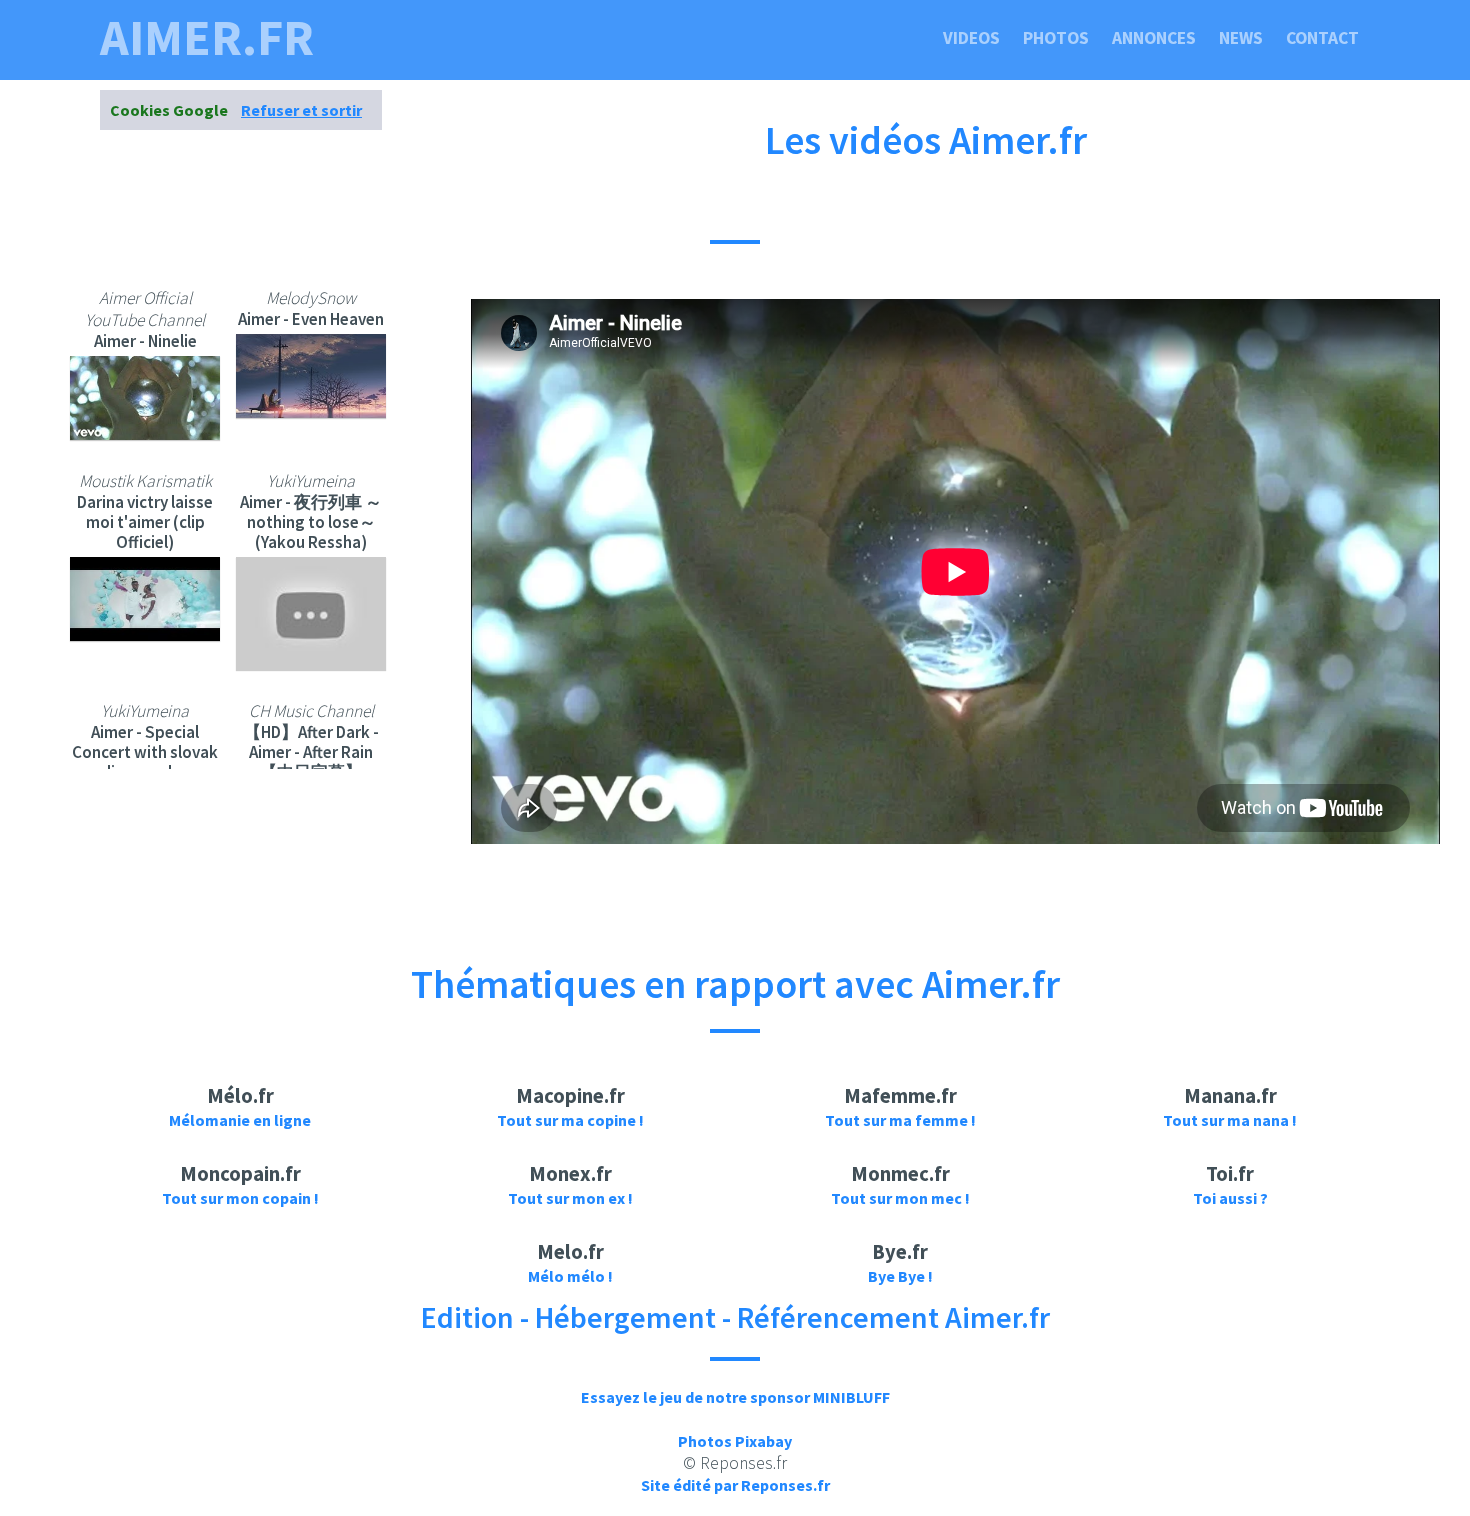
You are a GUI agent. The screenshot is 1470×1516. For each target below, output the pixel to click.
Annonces (1154, 38)
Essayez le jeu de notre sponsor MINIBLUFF (735, 1397)
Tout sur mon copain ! (240, 1198)
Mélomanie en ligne (240, 1120)
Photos (1056, 38)
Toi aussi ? (1230, 1198)
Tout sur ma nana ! (1230, 1120)
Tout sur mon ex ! (570, 1198)
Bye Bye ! (900, 1276)
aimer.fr (207, 38)
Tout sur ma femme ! (900, 1120)
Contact (1322, 38)
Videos (971, 38)
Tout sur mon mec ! (900, 1198)
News (1241, 38)
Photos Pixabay (735, 1441)
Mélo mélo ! (570, 1276)
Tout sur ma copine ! (570, 1120)
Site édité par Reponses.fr (735, 1485)
